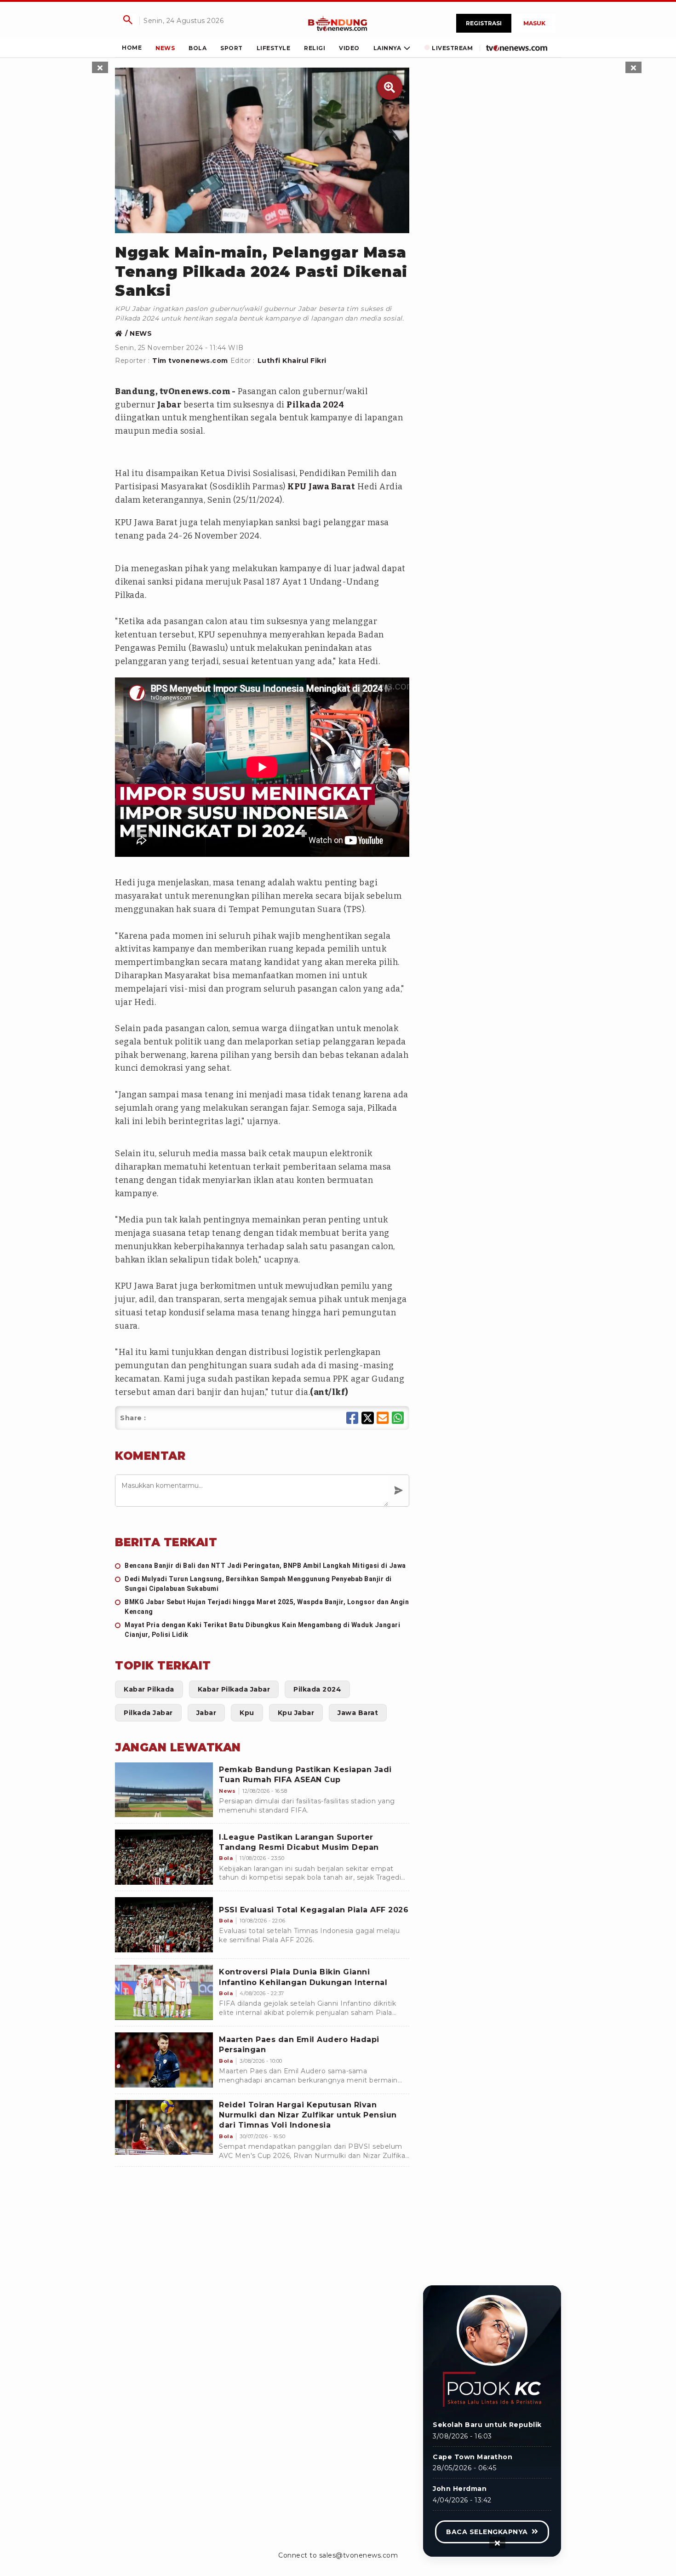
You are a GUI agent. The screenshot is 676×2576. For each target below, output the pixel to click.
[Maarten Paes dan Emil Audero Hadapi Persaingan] (164, 2060)
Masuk (534, 23)
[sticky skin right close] (633, 67)
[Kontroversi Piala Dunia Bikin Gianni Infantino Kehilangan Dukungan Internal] (164, 1992)
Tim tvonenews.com (190, 361)
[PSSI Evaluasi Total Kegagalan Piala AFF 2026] (164, 1925)
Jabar (169, 405)
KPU (297, 487)
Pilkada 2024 (315, 405)
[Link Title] (338, 23)
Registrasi (484, 23)
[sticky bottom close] (497, 2543)
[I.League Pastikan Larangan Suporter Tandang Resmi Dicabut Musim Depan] (164, 1857)
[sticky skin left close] (100, 67)
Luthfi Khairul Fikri (292, 361)
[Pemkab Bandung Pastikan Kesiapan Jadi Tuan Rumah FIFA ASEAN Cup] (164, 1790)
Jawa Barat (332, 487)
